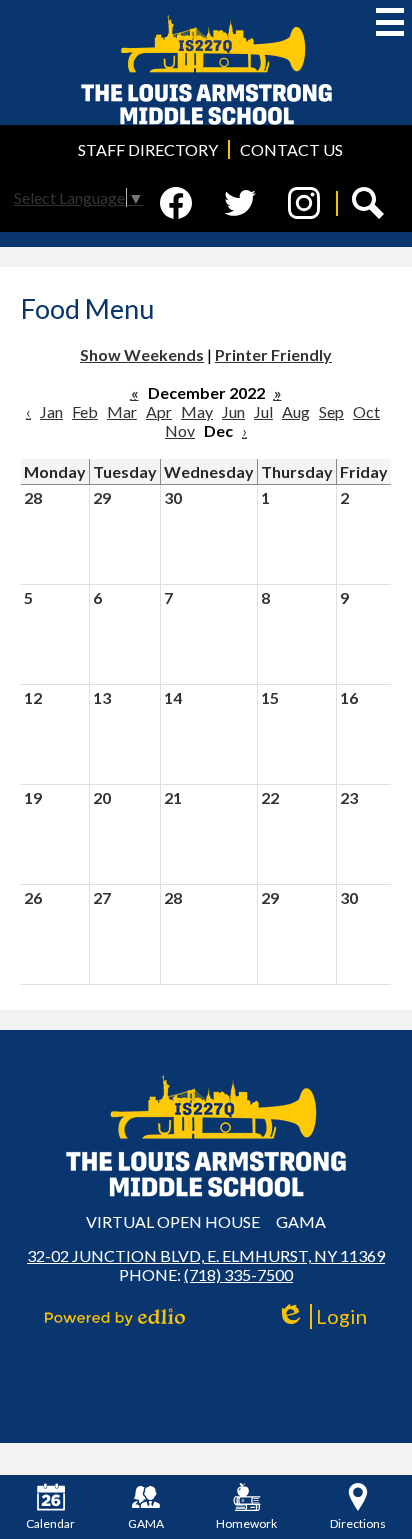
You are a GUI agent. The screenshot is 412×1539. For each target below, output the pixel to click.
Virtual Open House (173, 1221)
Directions (358, 1523)
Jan (51, 411)
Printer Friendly (273, 354)
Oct (366, 411)
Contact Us (291, 149)
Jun (233, 411)
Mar (122, 411)
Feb (85, 411)
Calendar (50, 1523)
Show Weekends (142, 354)
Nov (180, 430)
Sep (331, 411)
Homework (246, 1523)
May (197, 411)
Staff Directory (148, 149)
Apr (159, 411)
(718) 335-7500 (238, 1274)
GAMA (301, 1221)
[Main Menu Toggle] (390, 22)
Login (328, 1316)
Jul (263, 411)
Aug (296, 411)
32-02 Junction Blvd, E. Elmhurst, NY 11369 (206, 1255)
